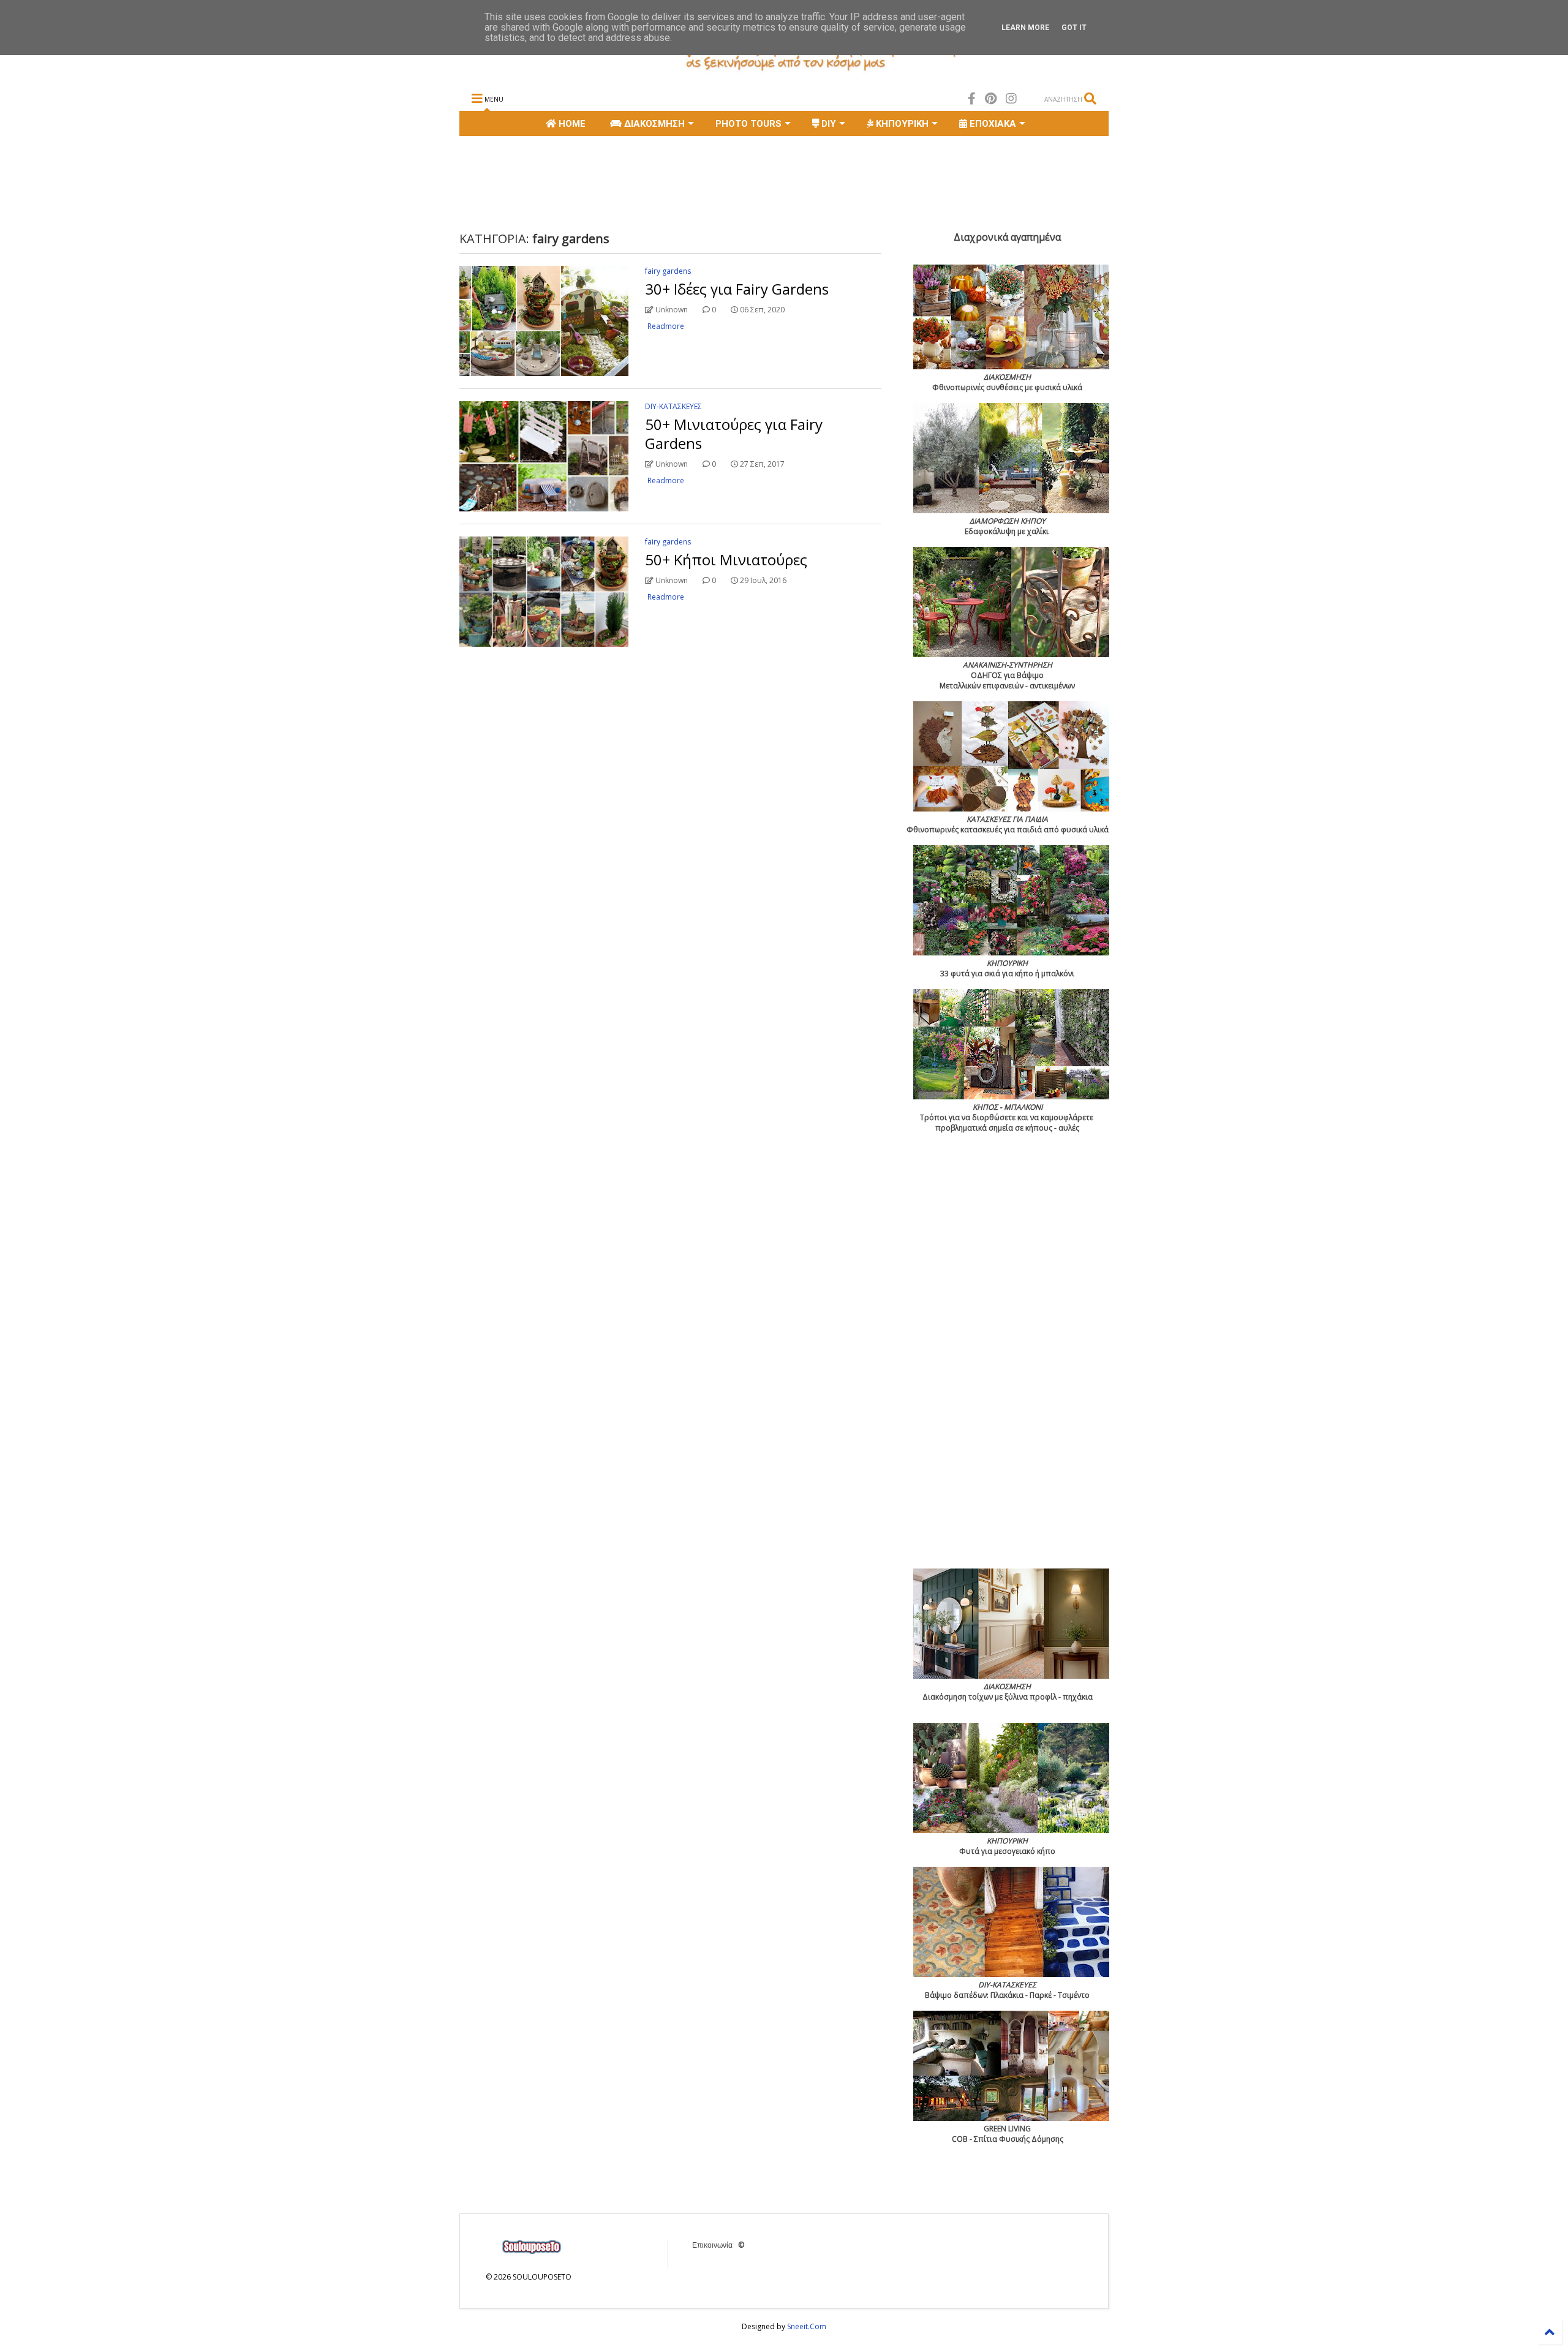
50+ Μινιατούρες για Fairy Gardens (734, 434)
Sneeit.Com (807, 2326)
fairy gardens (668, 271)
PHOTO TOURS (748, 124)
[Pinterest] (991, 98)
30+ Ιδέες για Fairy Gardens (737, 289)
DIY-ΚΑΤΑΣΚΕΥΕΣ (673, 406)
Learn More (1025, 28)
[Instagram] (1011, 98)
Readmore (666, 326)
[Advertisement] (682, 182)
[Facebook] (972, 98)
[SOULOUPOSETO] (784, 71)
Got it (1074, 28)
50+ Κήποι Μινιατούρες (726, 559)
